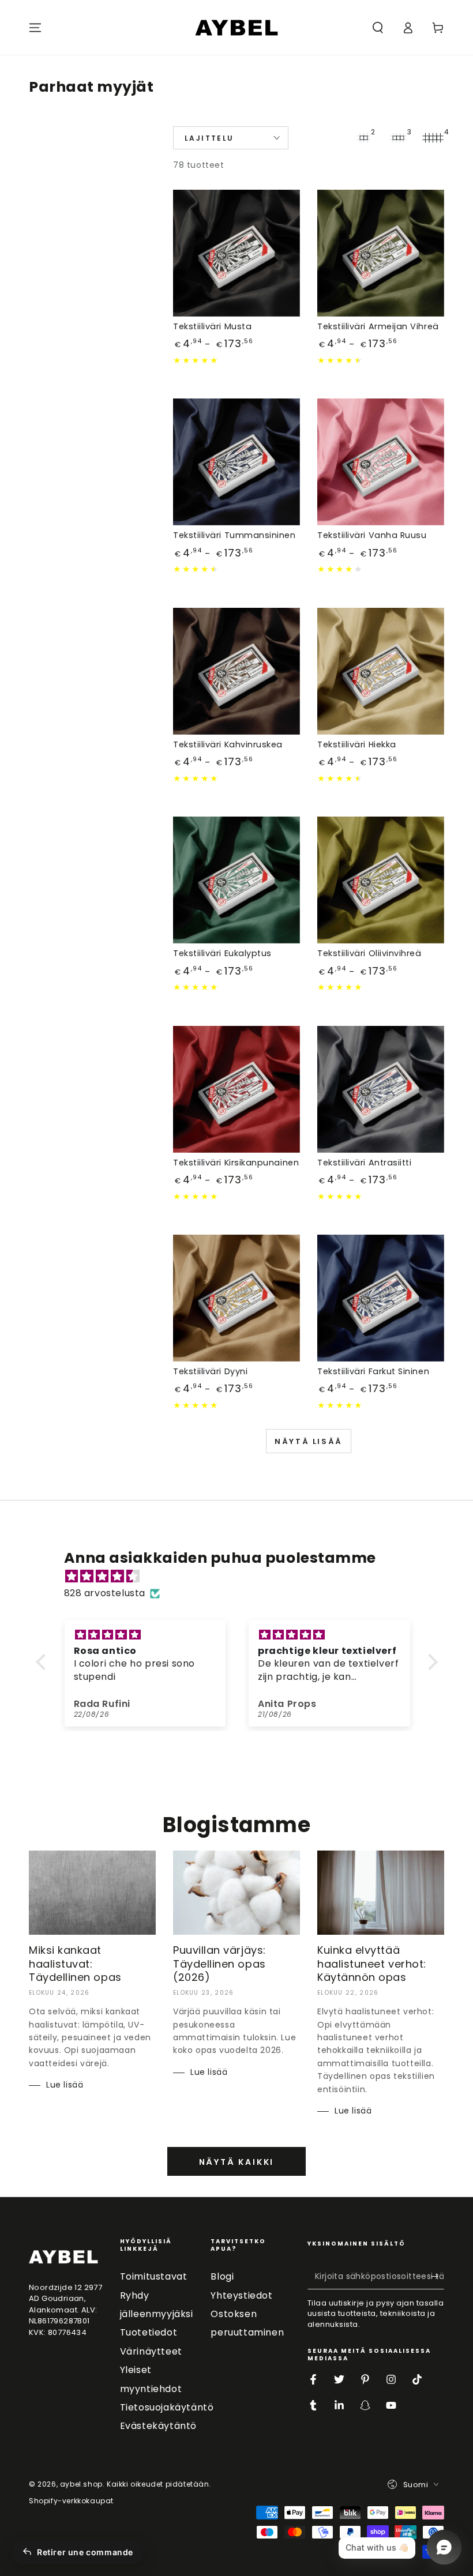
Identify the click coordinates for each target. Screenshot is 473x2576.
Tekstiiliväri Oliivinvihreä (369, 953)
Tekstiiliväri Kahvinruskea (228, 744)
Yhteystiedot (241, 2295)
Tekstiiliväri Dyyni (210, 1371)
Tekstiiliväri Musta (212, 326)
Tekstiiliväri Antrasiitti (365, 1163)
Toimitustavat (154, 2276)
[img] (243, 1577)
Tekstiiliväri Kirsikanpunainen (236, 1163)
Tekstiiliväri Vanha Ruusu (372, 535)
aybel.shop (81, 2484)
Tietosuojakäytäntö (167, 2407)
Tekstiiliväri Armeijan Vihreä (378, 326)
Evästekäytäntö (158, 2426)
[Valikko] (35, 28)
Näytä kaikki (237, 2162)
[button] (378, 28)
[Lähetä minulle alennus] (438, 2276)
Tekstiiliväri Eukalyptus (222, 953)
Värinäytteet (151, 2351)
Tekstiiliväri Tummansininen (234, 535)
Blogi (222, 2276)
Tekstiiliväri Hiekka (357, 744)
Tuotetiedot (149, 2332)
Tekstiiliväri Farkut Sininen (373, 1371)
